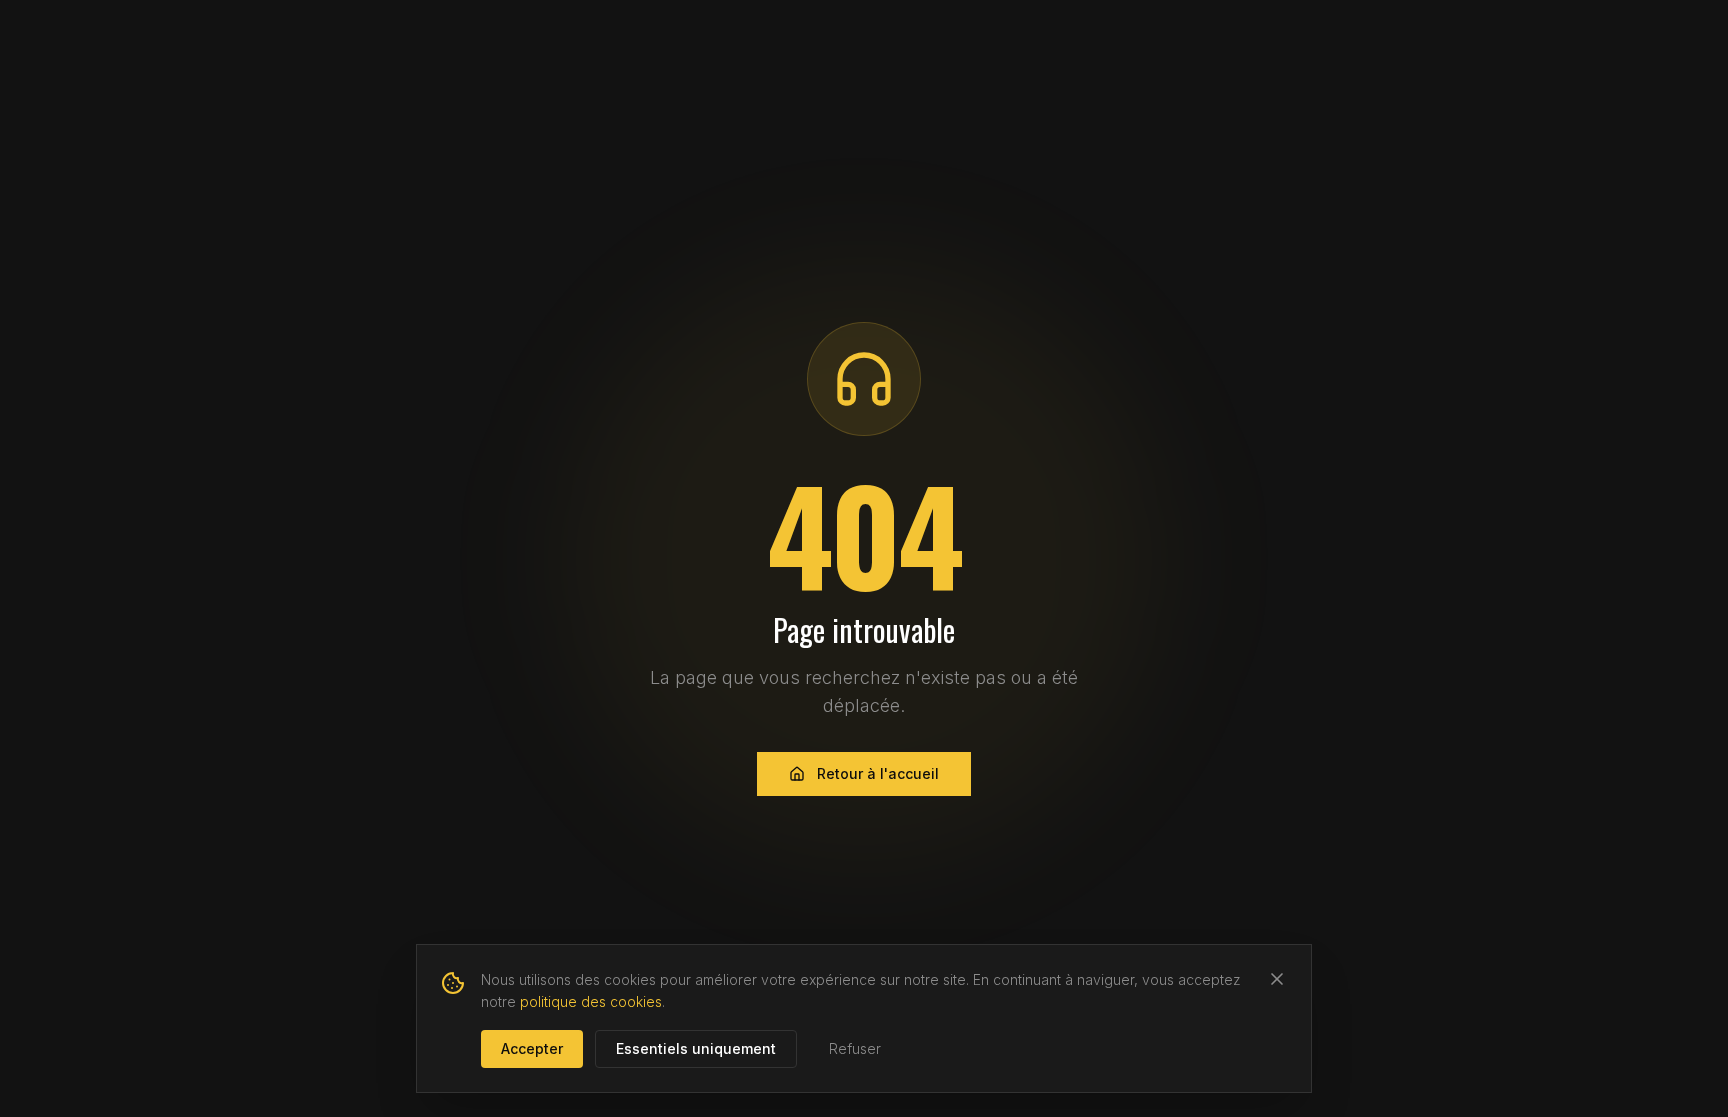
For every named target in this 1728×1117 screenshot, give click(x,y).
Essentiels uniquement (696, 1048)
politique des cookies (591, 1001)
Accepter (532, 1048)
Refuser (855, 1048)
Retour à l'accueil (878, 773)
